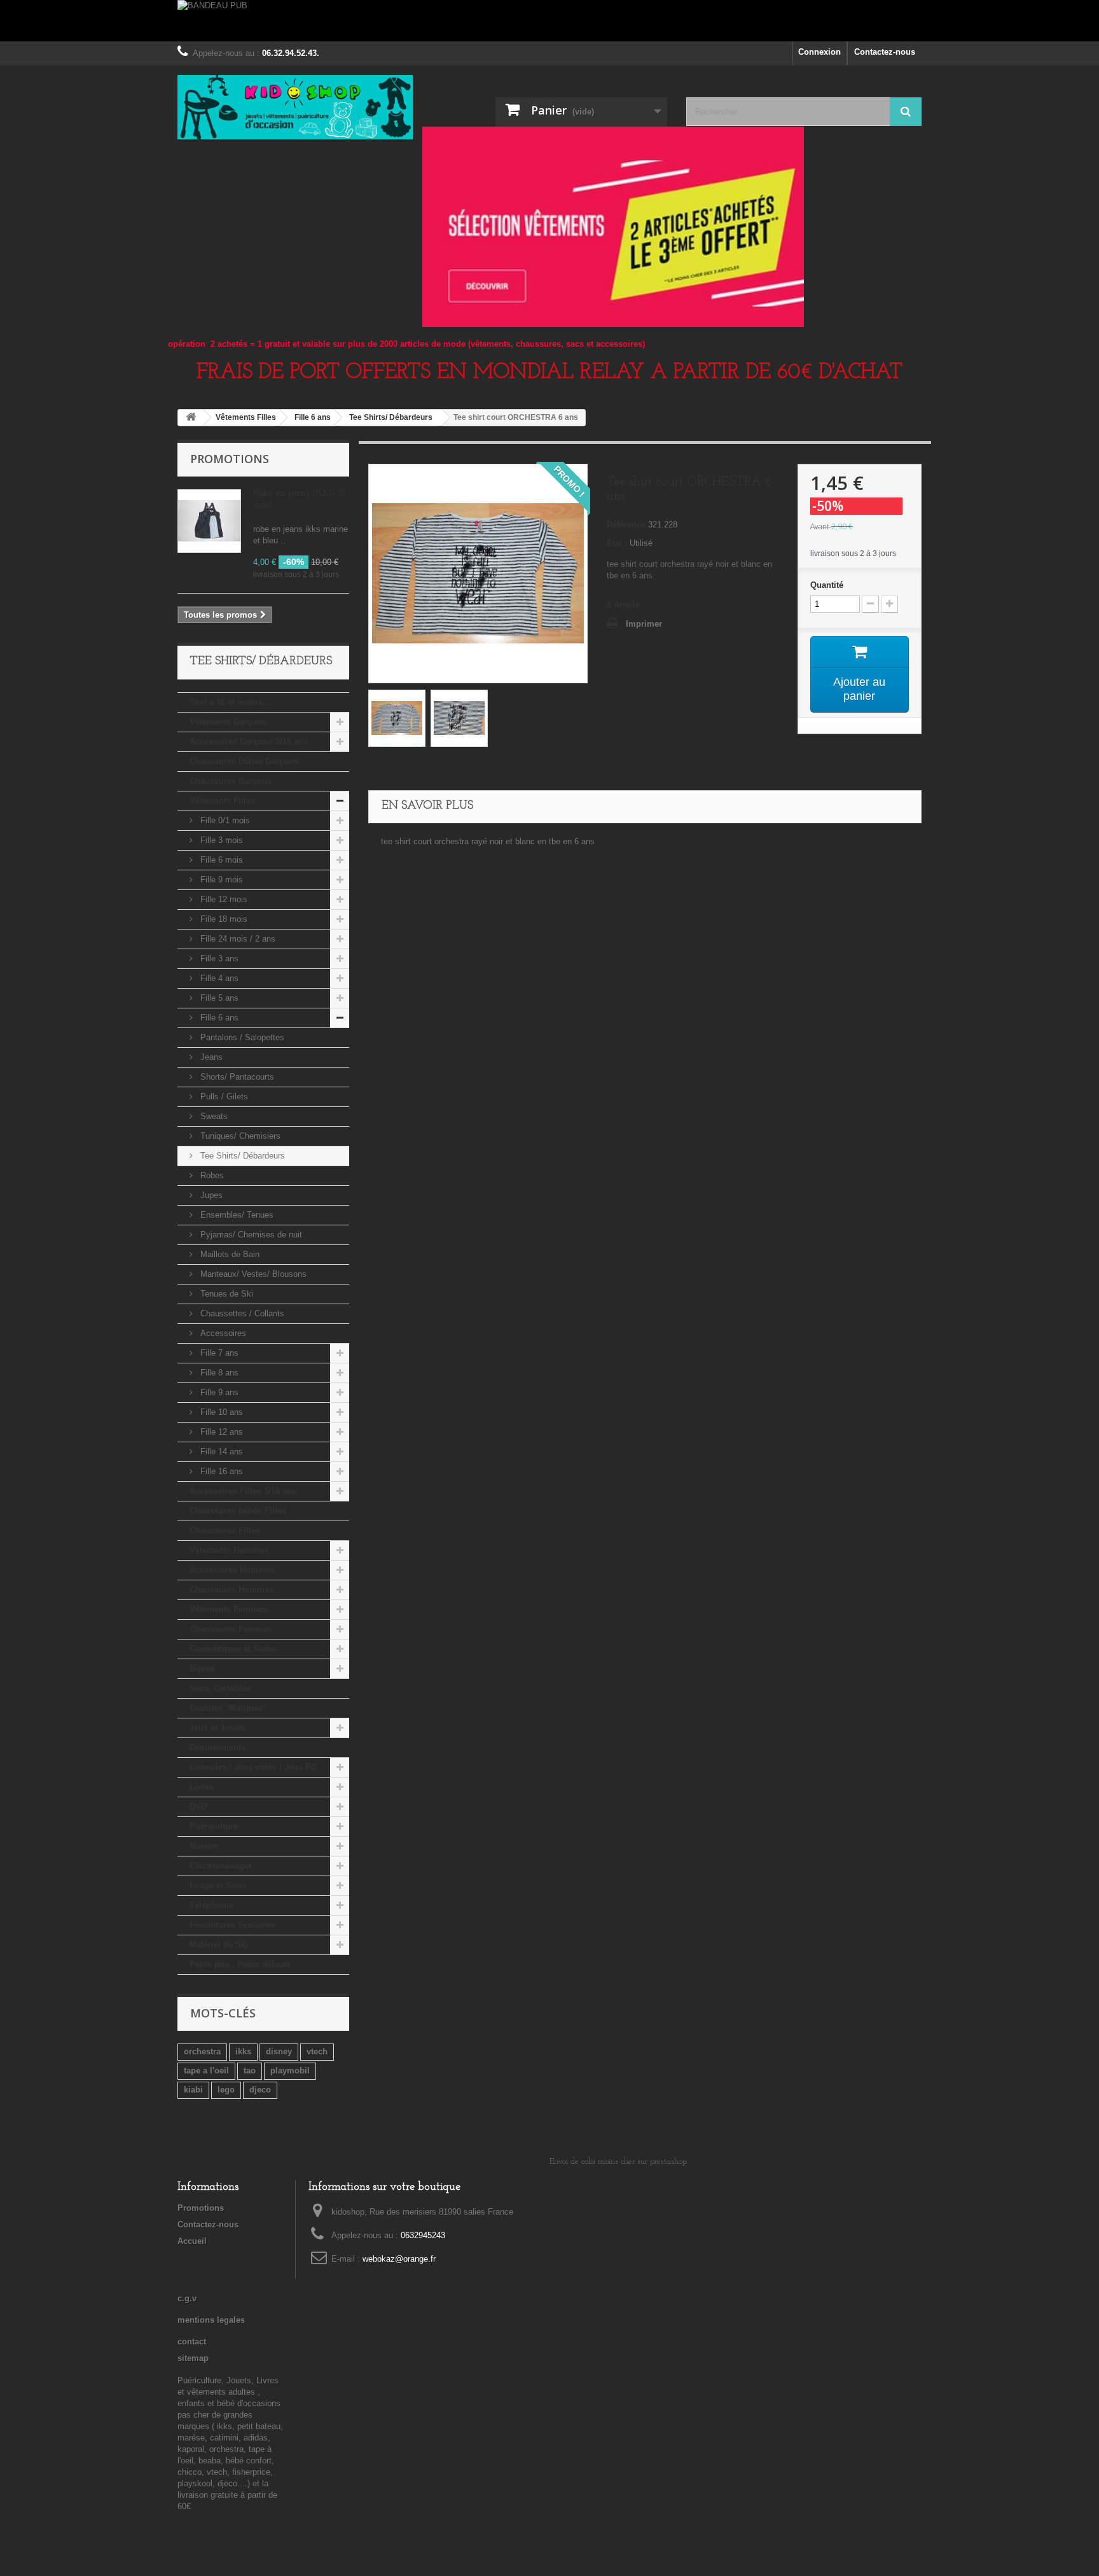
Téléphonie (211, 1905)
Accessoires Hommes (232, 1570)
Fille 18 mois (223, 919)
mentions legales (211, 2320)
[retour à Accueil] (191, 418)
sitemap (193, 2358)
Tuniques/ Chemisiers (239, 1136)
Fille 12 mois (223, 899)
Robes (211, 1175)
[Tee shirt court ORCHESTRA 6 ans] (397, 718)
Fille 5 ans (218, 998)
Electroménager (221, 1866)
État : (617, 543)
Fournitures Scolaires (232, 1925)
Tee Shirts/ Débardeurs (241, 1156)
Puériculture (214, 1826)
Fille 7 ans (218, 1353)
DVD (198, 1807)
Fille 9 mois (220, 880)
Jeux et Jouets (218, 1728)
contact (192, 2342)
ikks (243, 2051)
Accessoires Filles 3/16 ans (243, 1491)
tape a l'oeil (206, 2071)
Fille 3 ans (218, 958)
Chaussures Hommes (232, 1590)
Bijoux (202, 1668)
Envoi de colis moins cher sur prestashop (618, 2162)
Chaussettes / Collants (241, 1313)
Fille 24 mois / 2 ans (237, 939)
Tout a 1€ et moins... (230, 702)
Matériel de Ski (219, 1945)
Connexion (819, 52)
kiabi (193, 2090)
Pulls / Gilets (223, 1097)
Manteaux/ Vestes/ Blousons (252, 1274)
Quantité (827, 585)
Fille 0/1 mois (224, 820)
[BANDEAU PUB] (549, 21)
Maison (204, 1846)
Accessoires (222, 1333)
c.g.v (187, 2298)
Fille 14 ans (220, 1452)
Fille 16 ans (220, 1471)
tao (250, 2071)
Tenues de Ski (225, 1294)
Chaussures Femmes (231, 1629)
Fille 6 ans (218, 1018)
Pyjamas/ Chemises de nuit (250, 1235)
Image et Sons (218, 1885)
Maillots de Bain (229, 1254)
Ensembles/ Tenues (236, 1215)
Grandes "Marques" (228, 1708)
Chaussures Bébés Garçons (244, 761)
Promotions (230, 459)
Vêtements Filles (222, 801)
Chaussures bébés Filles (238, 1511)
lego (226, 2090)
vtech (317, 2051)
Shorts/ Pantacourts (236, 1077)
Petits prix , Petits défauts (240, 1964)
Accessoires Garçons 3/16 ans (249, 741)
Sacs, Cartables (220, 1688)
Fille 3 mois (220, 840)
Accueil (192, 2241)
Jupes (210, 1195)
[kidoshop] (295, 107)
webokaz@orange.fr (399, 2259)
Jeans (210, 1057)
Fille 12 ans (220, 1432)
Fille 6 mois (220, 860)
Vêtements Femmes (228, 1609)
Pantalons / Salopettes (241, 1037)
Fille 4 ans (218, 978)
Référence (626, 525)
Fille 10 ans (220, 1412)
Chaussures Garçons (231, 781)
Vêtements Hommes (229, 1550)
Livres (202, 1787)
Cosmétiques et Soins (233, 1649)
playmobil (290, 2071)
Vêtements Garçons (228, 722)
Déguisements (218, 1747)
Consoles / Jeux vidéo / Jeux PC (253, 1767)
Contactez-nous (885, 52)
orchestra (202, 2051)
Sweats (213, 1116)
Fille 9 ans (218, 1392)
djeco (260, 2090)
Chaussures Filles (225, 1530)
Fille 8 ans (218, 1373)
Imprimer (644, 624)
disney (279, 2051)
